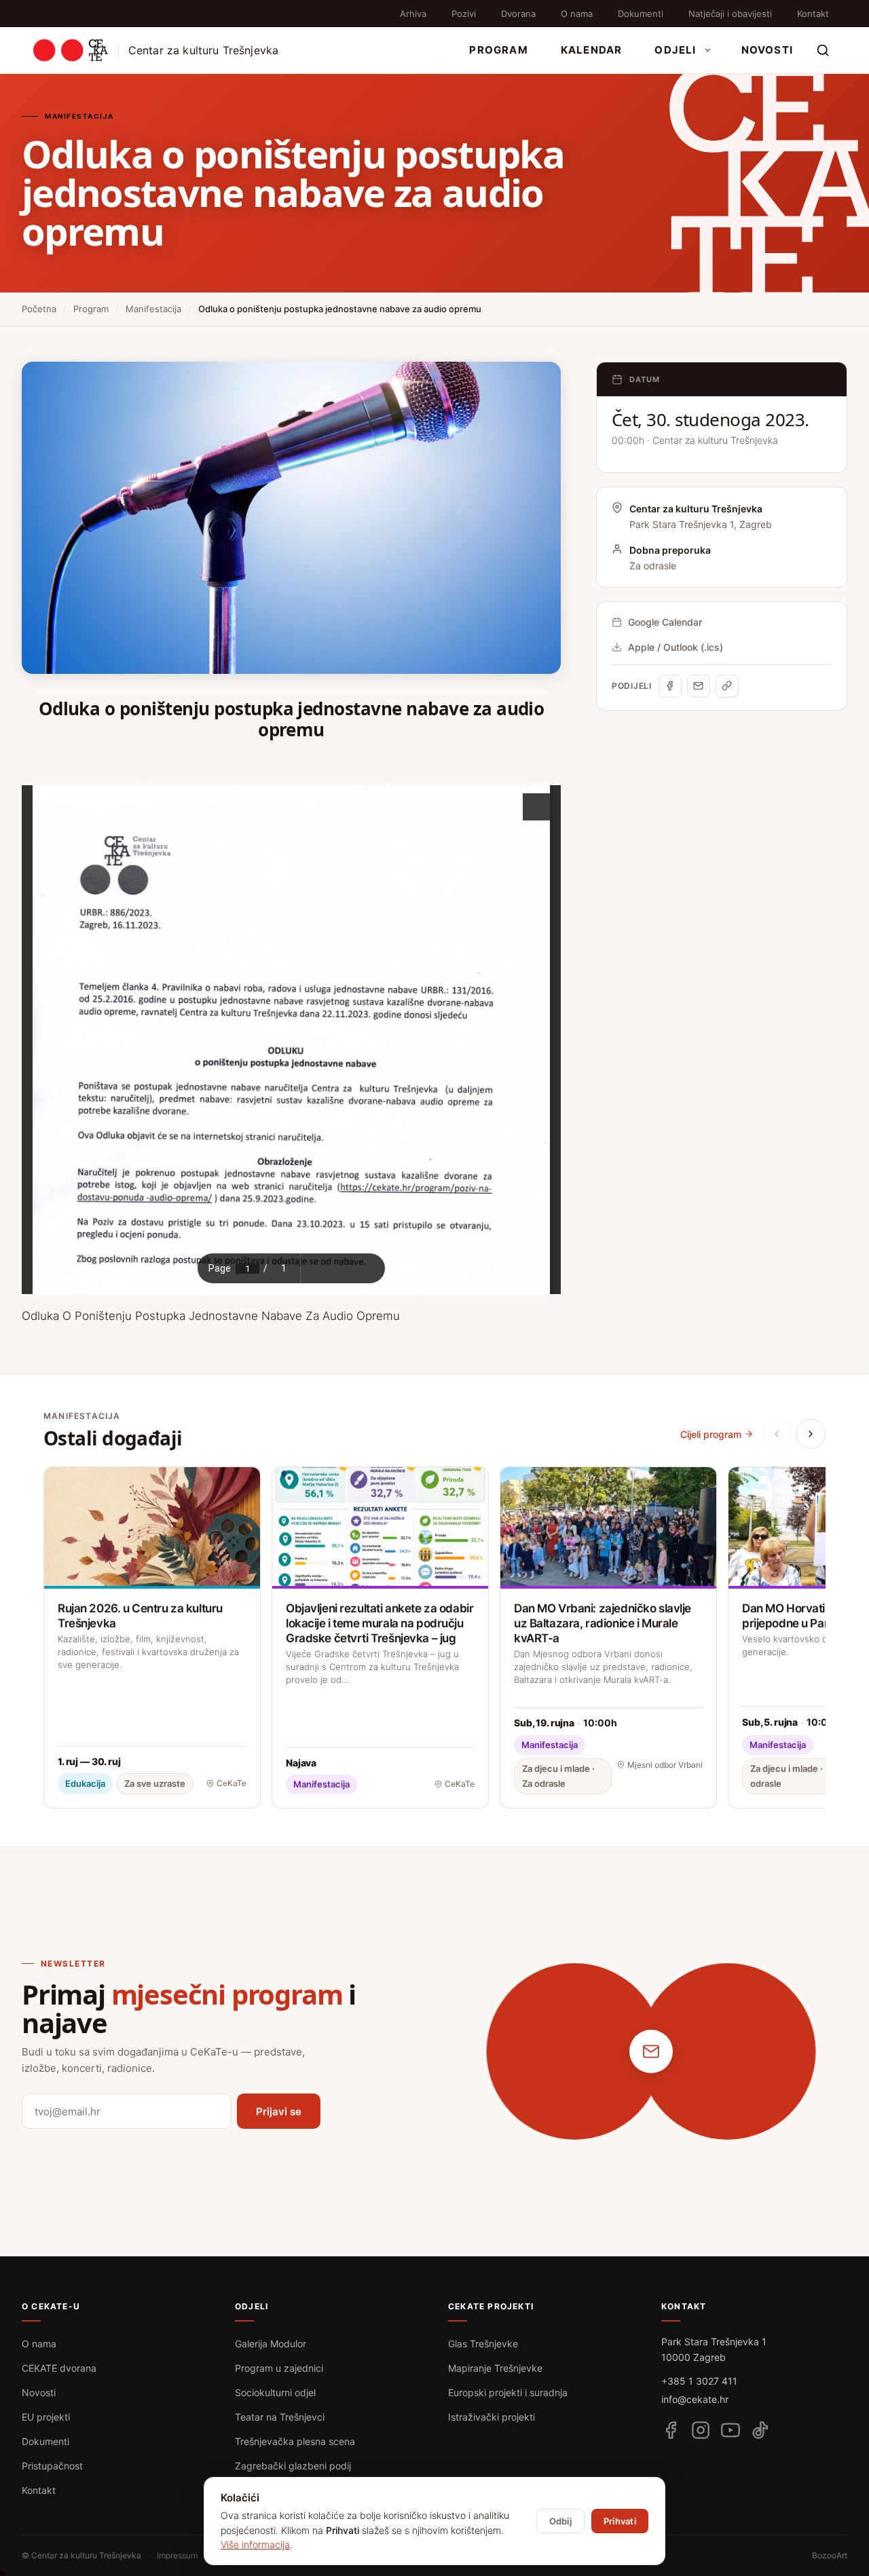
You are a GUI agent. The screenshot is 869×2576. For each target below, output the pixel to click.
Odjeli (675, 50)
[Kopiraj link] (727, 686)
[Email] (699, 686)
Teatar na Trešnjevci (280, 2417)
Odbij (560, 2521)
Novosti (767, 50)
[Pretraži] (823, 50)
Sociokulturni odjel (275, 2392)
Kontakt (813, 14)
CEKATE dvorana (59, 2368)
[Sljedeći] (811, 1434)
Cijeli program (711, 1434)
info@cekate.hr (695, 2399)
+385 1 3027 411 (699, 2381)
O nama (577, 14)
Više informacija (255, 2544)
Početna (39, 309)
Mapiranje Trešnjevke (495, 2368)
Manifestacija (153, 309)
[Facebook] (670, 686)
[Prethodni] (777, 1434)
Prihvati (620, 2521)
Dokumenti (641, 14)
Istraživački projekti (492, 2417)
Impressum (177, 2555)
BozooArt (830, 2555)
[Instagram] (701, 2430)
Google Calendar (665, 622)
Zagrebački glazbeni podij (293, 2466)
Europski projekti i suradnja (508, 2392)
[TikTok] (760, 2430)
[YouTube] (731, 2430)
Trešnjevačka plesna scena (295, 2441)
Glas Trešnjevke (483, 2344)
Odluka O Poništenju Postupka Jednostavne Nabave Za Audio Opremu (211, 1316)
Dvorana (518, 14)
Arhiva (413, 14)
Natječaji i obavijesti (730, 14)
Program (498, 50)
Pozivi (464, 14)
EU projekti (46, 2417)
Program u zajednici (279, 2368)
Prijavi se (279, 2111)
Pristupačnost (52, 2466)
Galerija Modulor (271, 2344)
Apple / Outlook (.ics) (676, 647)
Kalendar (592, 50)
